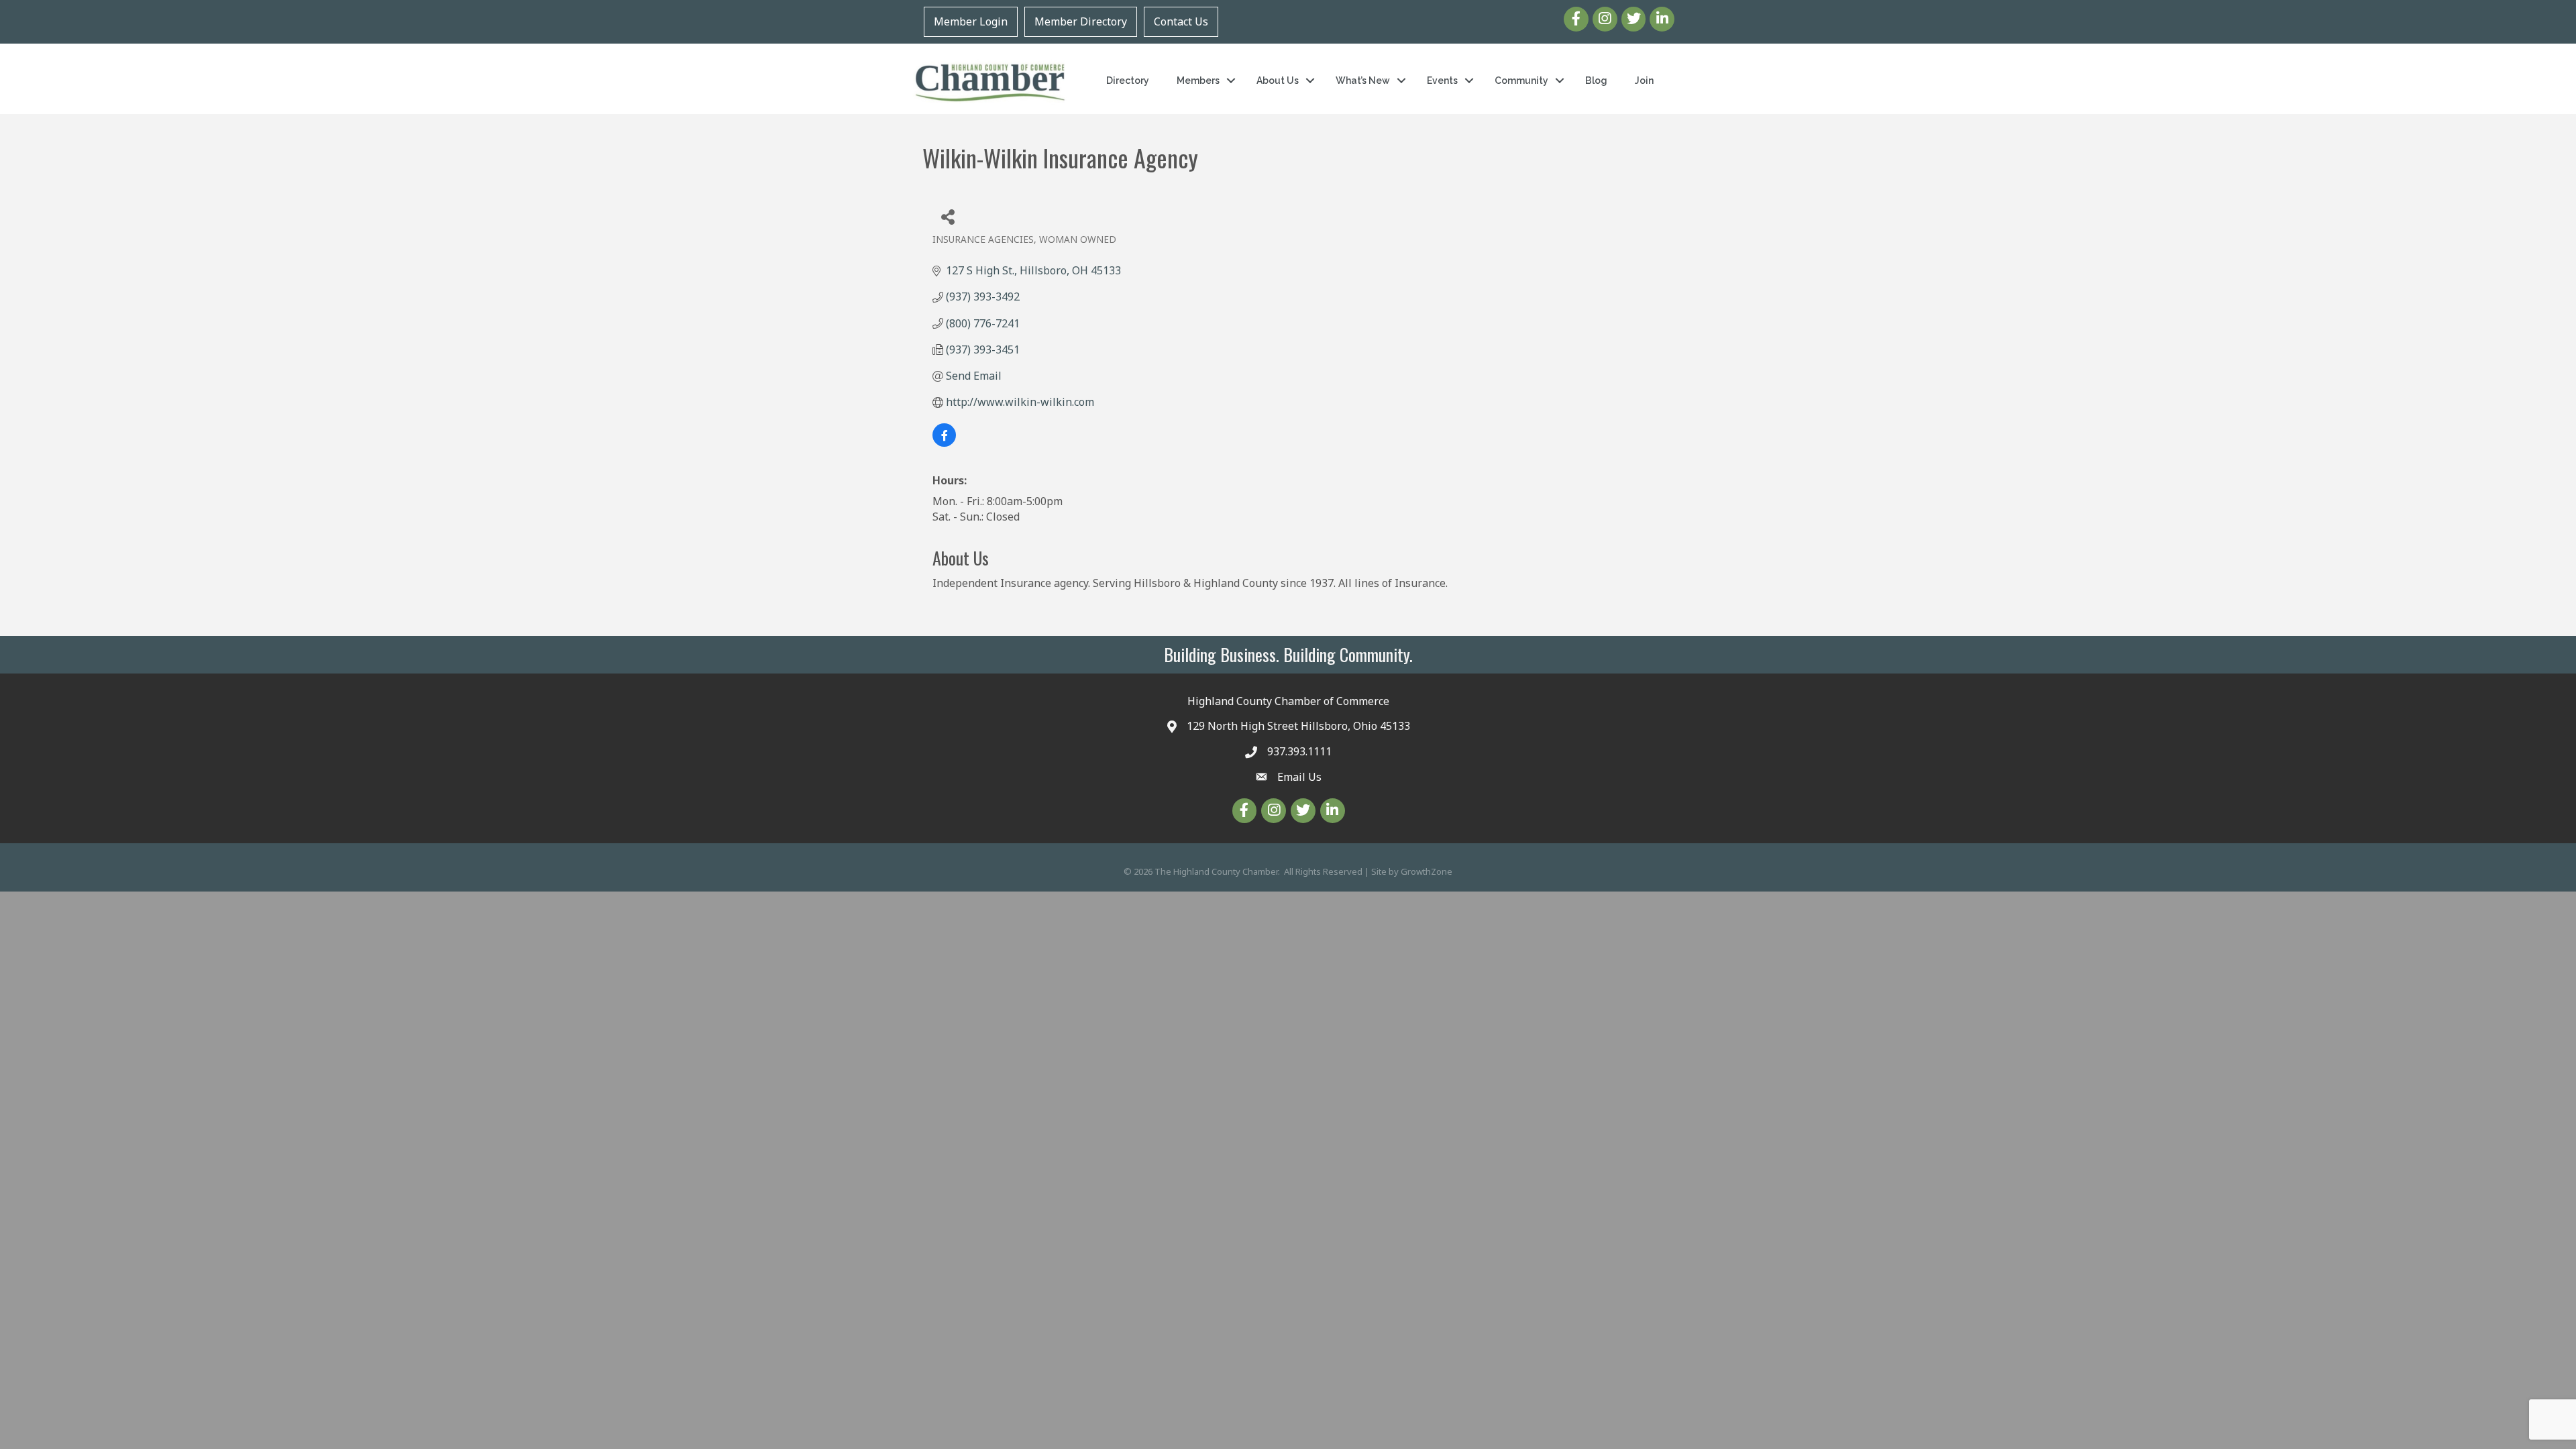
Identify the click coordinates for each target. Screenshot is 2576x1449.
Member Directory (1081, 21)
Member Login (971, 21)
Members (1198, 80)
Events (1442, 80)
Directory (1128, 80)
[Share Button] (948, 216)
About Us (1278, 80)
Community (1521, 80)
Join (1644, 80)
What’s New (1363, 80)
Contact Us (1181, 21)
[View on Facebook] (944, 443)
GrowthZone (1427, 871)
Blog (1596, 80)
